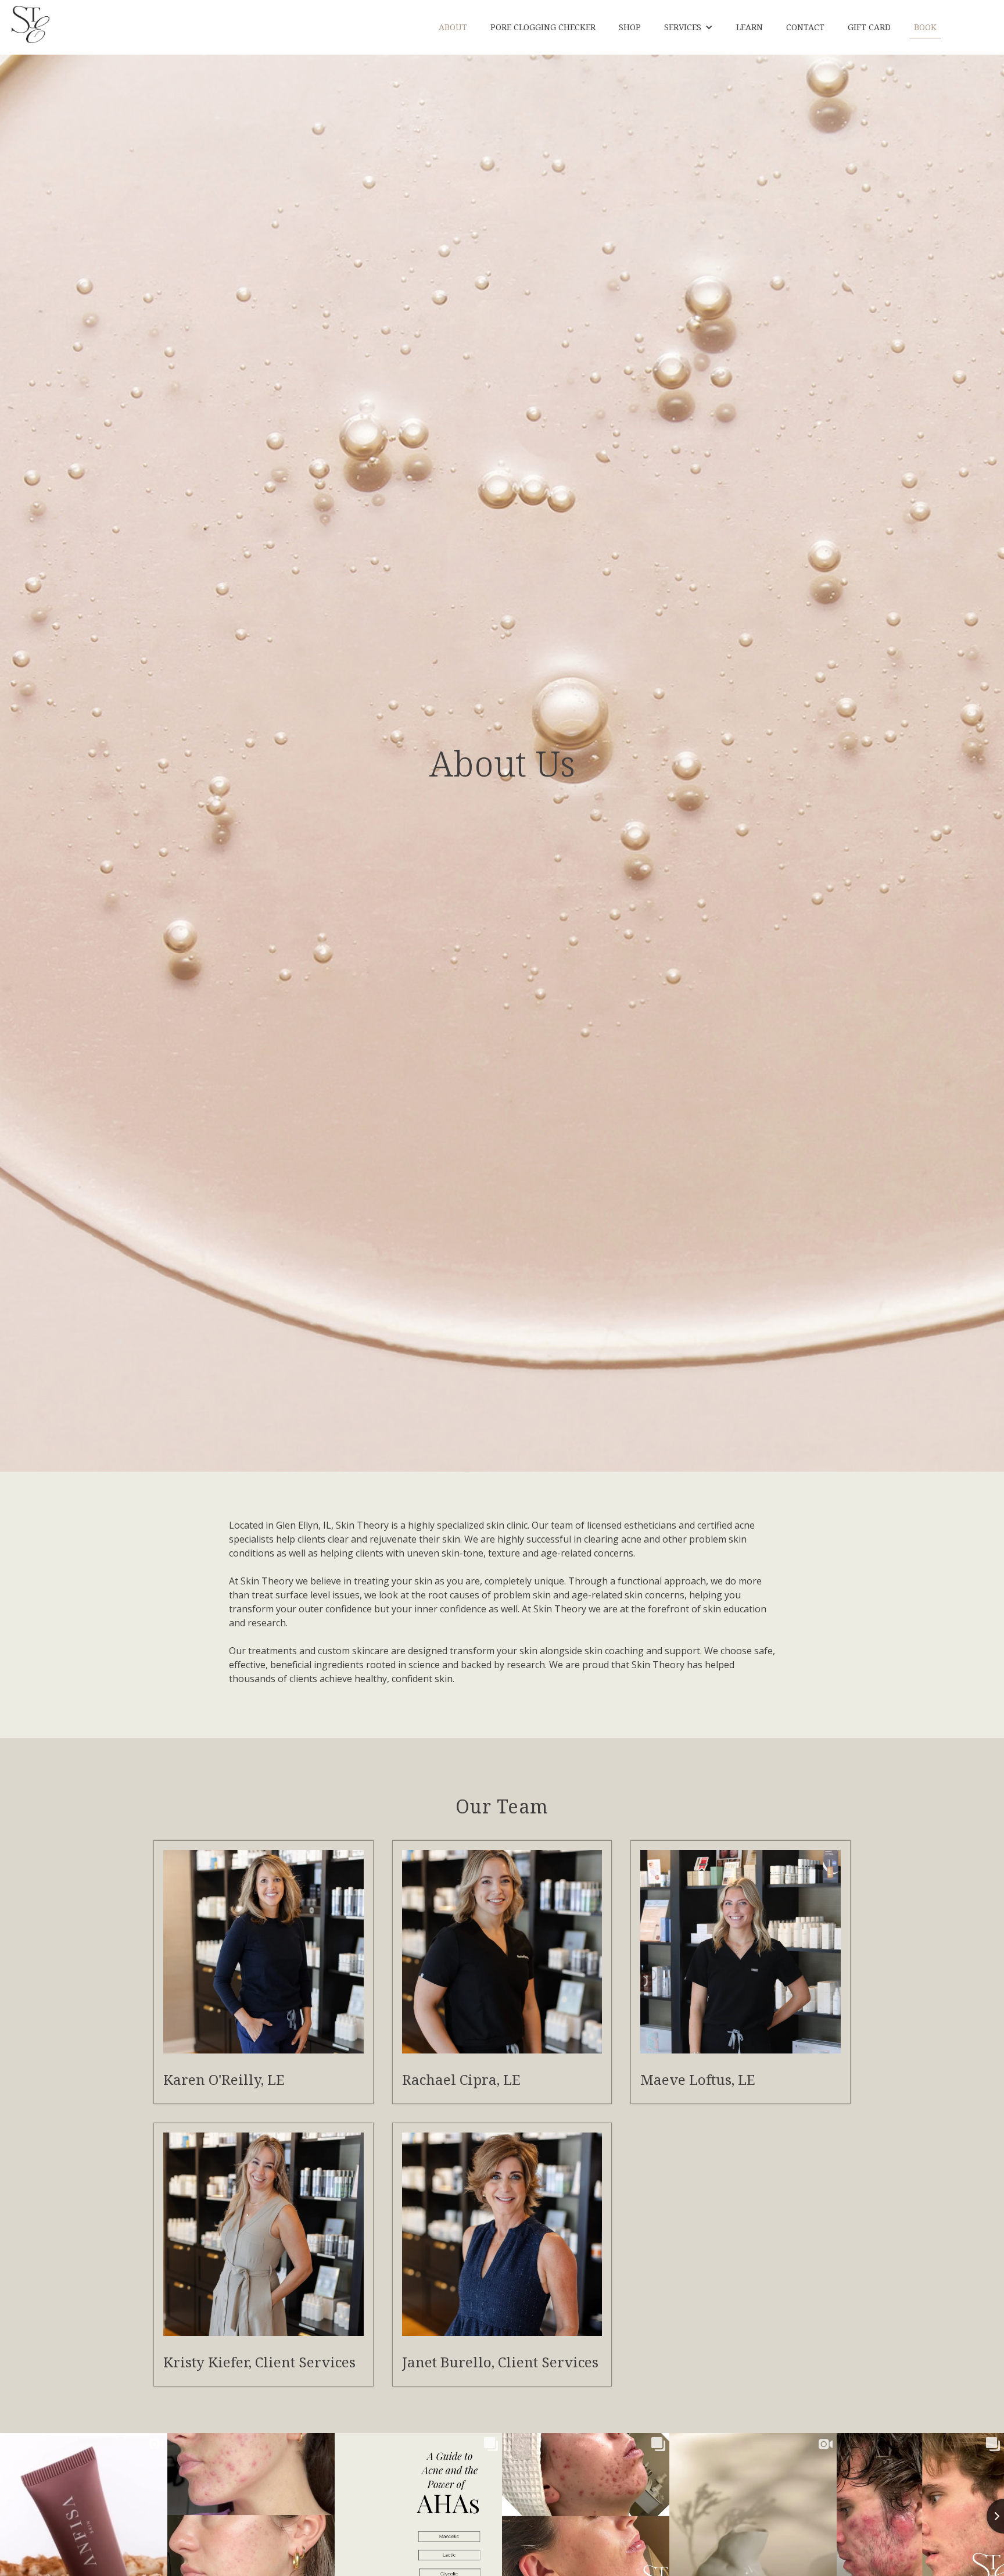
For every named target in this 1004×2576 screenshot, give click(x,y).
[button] (689, 27)
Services (683, 27)
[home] (31, 24)
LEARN (750, 27)
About (453, 27)
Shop (630, 27)
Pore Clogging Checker (543, 27)
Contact (805, 27)
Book (925, 27)
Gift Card (869, 27)
